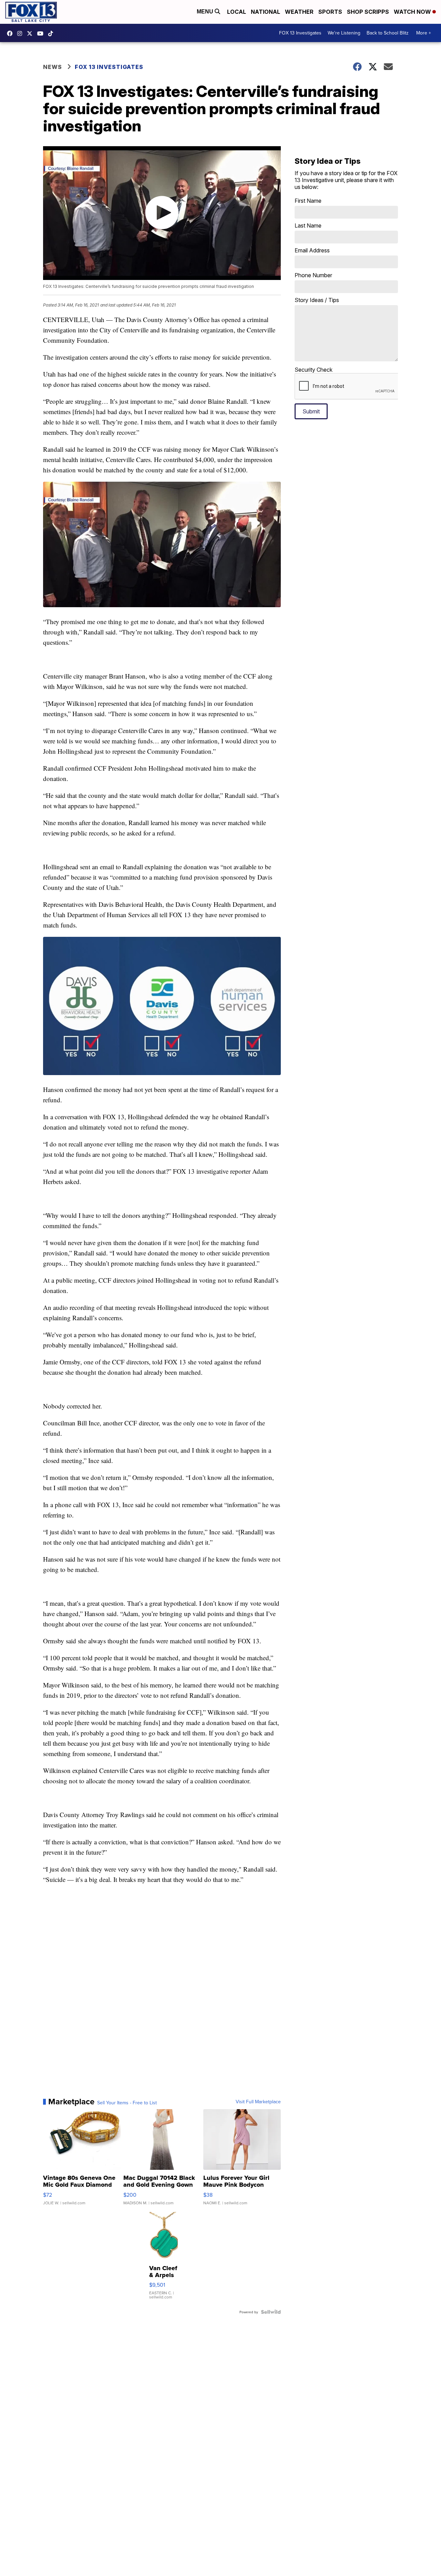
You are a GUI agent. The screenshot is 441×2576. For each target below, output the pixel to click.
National (265, 12)
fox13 (31, 33)
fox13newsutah (11, 33)
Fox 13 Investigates (109, 67)
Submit (311, 411)
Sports (330, 12)
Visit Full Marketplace (258, 2102)
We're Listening (344, 33)
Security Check (314, 370)
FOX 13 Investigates (300, 33)
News (53, 67)
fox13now (21, 33)
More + (424, 33)
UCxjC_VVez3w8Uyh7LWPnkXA (42, 33)
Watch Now (413, 12)
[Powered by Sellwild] (271, 2312)
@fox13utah (52, 33)
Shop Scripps (368, 12)
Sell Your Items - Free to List (127, 2103)
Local (237, 12)
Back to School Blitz (388, 33)
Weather (299, 12)
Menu (206, 12)
